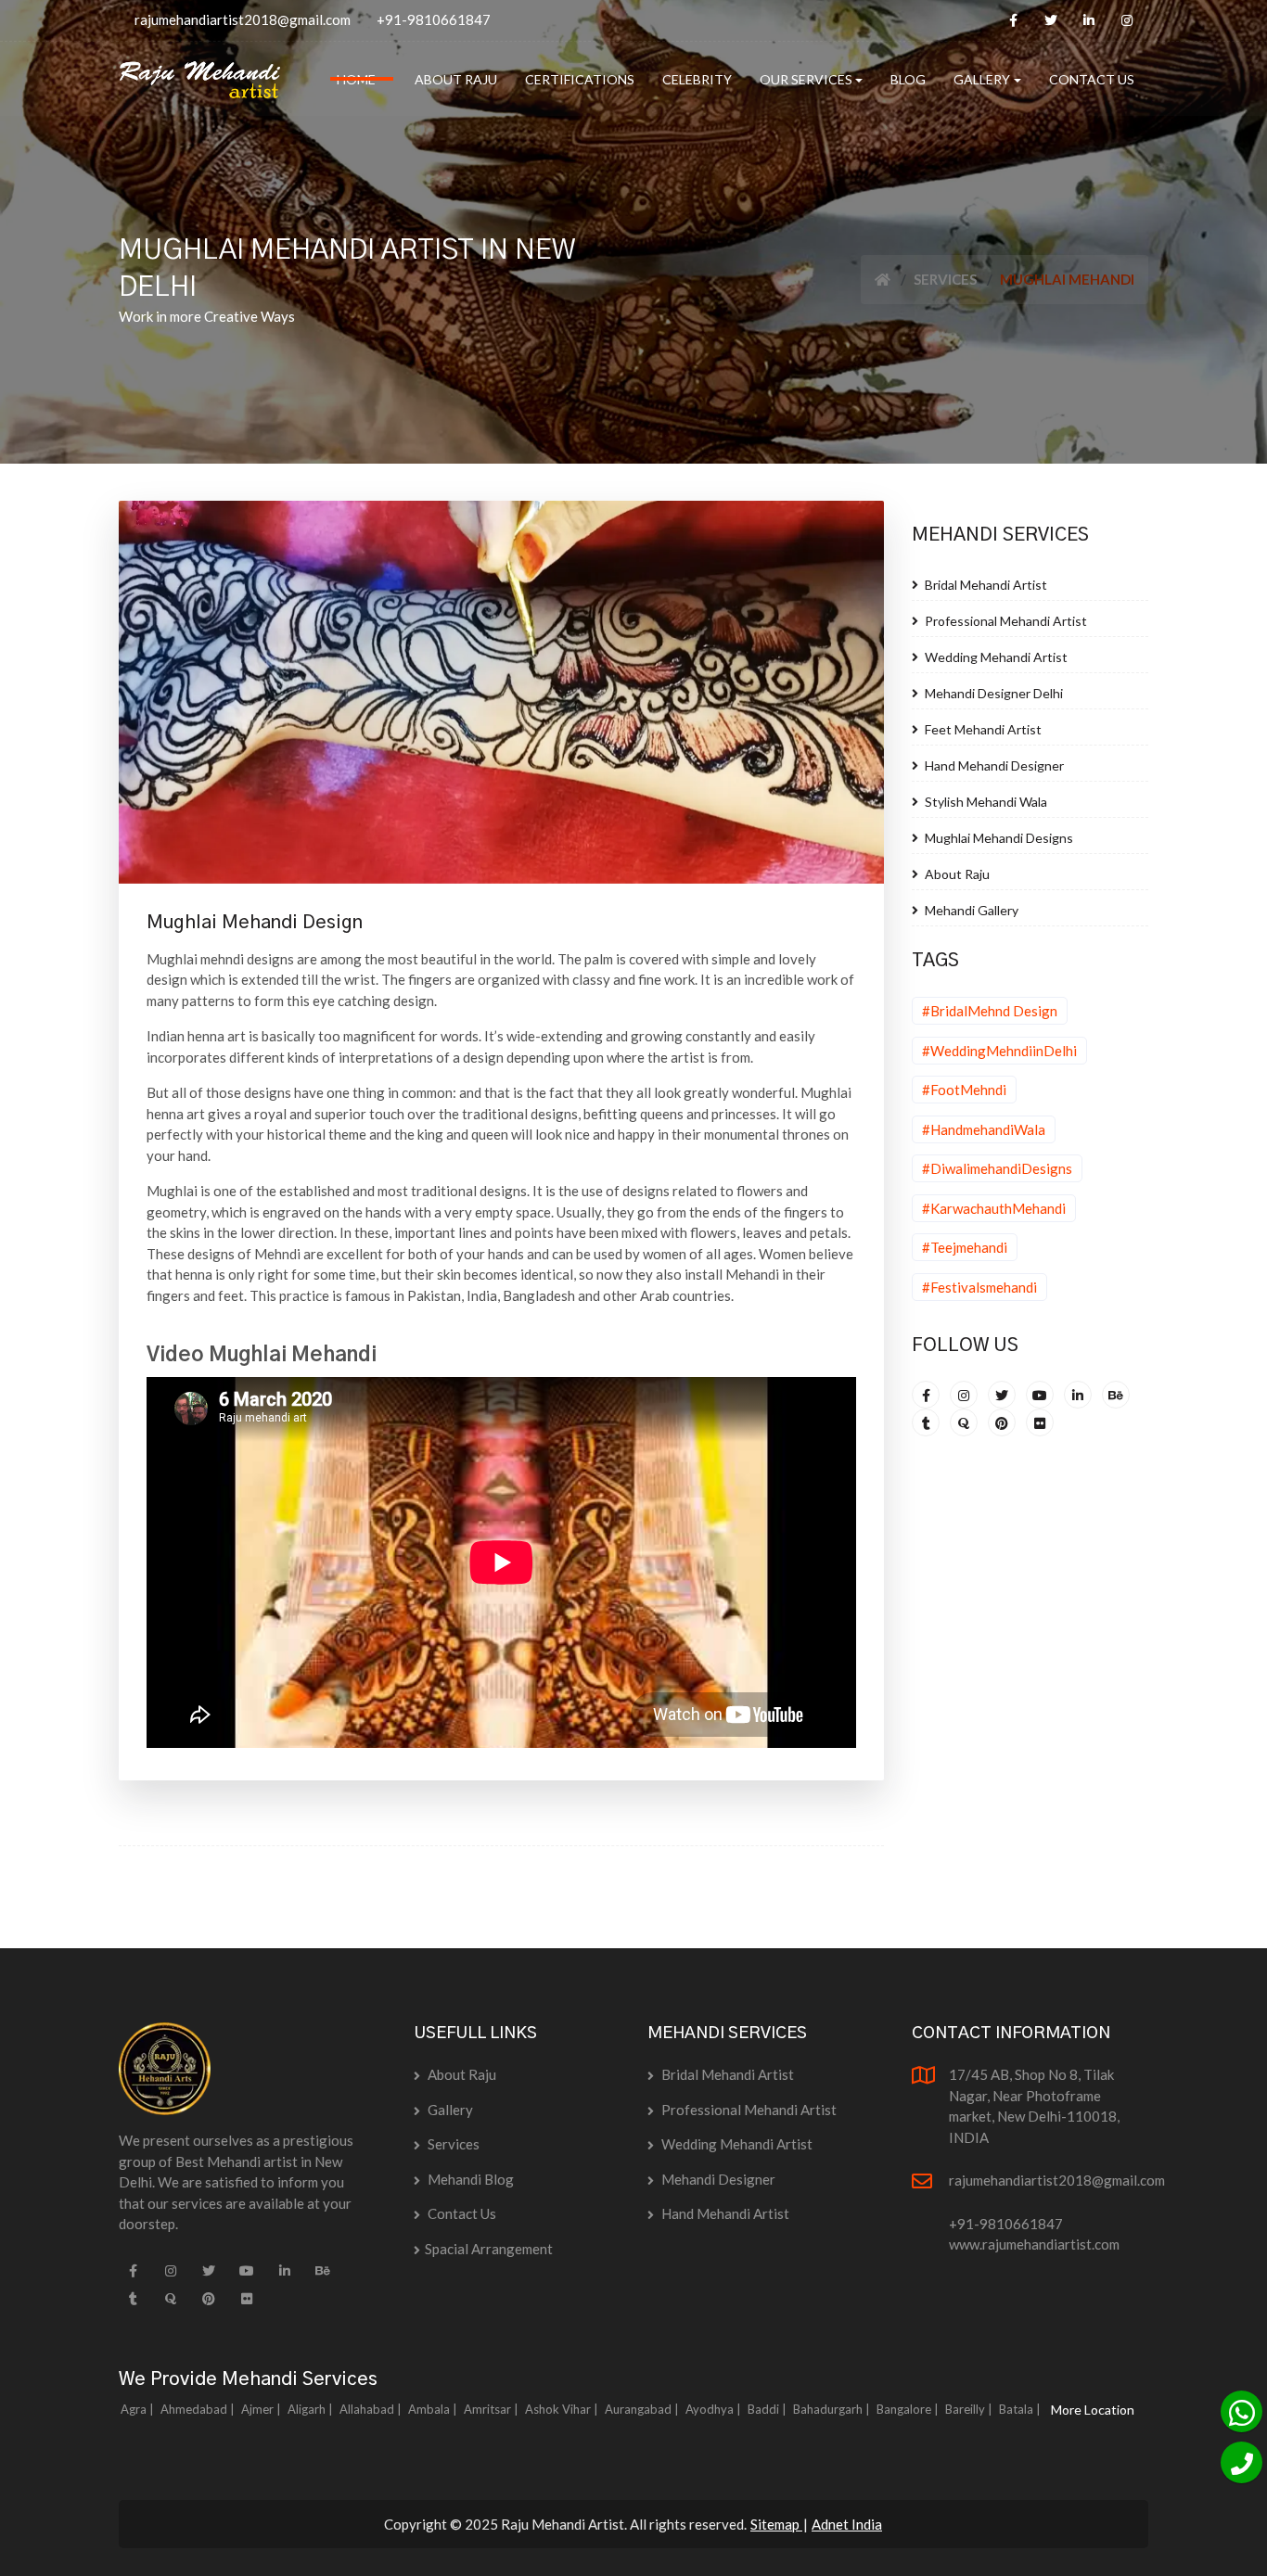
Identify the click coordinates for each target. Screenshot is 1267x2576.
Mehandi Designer (717, 2179)
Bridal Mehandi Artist (985, 585)
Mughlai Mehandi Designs (998, 838)
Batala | (1021, 2409)
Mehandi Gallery (970, 910)
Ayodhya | (715, 2409)
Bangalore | (909, 2409)
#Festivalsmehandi (979, 1287)
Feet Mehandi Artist (982, 729)
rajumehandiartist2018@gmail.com (243, 19)
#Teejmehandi (965, 1247)
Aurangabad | (643, 2409)
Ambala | (434, 2409)
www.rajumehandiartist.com (1034, 2244)
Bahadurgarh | (833, 2409)
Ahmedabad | (199, 2409)
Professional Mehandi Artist (1005, 621)
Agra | (139, 2409)
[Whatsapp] (1241, 2411)
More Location (1093, 2410)
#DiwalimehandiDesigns (997, 1168)
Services (945, 279)
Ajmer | (262, 2409)
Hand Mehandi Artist (724, 2213)
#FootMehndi (964, 1090)
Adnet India (847, 2524)
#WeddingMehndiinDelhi (999, 1051)
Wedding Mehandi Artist (995, 657)
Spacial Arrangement (489, 2249)
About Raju (956, 874)
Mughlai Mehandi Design (255, 923)
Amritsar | (493, 2409)
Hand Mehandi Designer (993, 765)
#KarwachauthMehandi (994, 1208)
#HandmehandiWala (984, 1129)
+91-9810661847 (434, 19)
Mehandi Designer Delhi (992, 693)
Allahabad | (372, 2409)
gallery (449, 2110)
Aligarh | (312, 2409)
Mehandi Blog (469, 2179)
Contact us (461, 2213)
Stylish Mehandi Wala (985, 802)
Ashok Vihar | (563, 2409)
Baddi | (768, 2409)
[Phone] (1241, 2462)
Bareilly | (970, 2409)
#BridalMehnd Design (990, 1011)
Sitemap (776, 2524)
